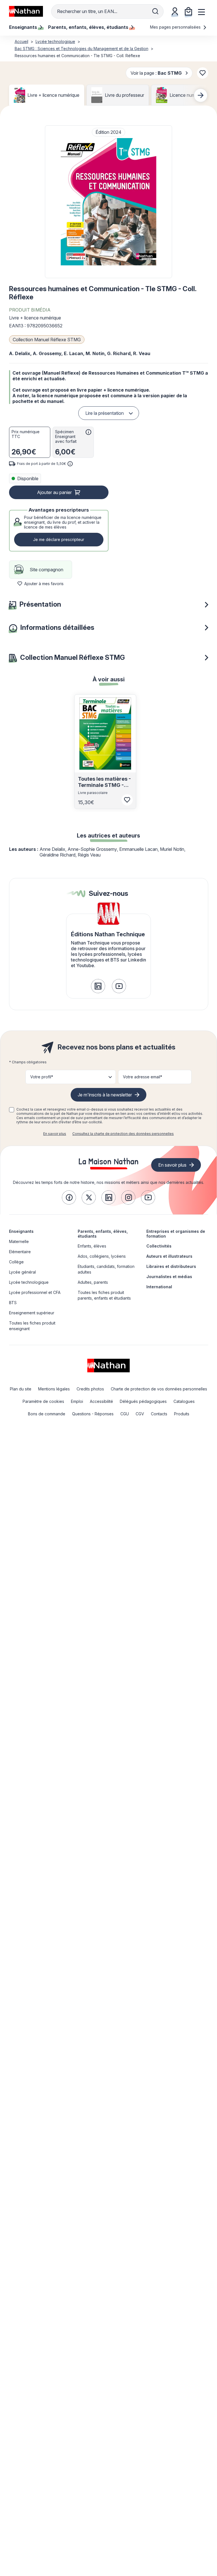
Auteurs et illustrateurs (169, 1256)
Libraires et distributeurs (171, 1266)
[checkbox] (12, 1110)
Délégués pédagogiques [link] (143, 1401)
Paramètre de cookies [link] (43, 1401)
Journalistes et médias (169, 1277)
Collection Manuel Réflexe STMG (47, 340)
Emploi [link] (77, 1401)
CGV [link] (140, 1414)
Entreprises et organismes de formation (176, 1234)
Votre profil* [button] (42, 1077)
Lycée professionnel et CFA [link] (35, 1292)
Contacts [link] (159, 1414)
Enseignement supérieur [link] (32, 1313)
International (159, 1287)
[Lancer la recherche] (155, 11)
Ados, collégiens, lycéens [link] (102, 1256)
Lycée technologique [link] (29, 1282)
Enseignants (21, 1231)
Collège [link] (16, 1262)
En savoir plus (55, 1134)
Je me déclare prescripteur (59, 539)
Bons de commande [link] (47, 1414)
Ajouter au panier (54, 492)
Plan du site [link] (21, 1389)
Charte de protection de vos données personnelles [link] (159, 1389)
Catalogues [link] (184, 1401)
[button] (108, 202)
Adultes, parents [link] (93, 1282)
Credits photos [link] (90, 1389)
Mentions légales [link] (54, 1389)
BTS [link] (13, 1303)
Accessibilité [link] (101, 1401)
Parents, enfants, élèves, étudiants (103, 1234)
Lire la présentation (105, 413)
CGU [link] (125, 1414)
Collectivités (159, 1246)
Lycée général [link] (22, 1272)
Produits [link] (182, 1414)
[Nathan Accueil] (26, 11)
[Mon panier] (188, 11)
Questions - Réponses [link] (93, 1414)
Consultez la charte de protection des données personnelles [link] (123, 1134)
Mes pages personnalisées (176, 27)
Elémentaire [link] (20, 1252)
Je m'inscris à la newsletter (105, 1095)
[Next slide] (201, 95)
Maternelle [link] (19, 1241)
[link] (98, 986)
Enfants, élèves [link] (92, 1246)
